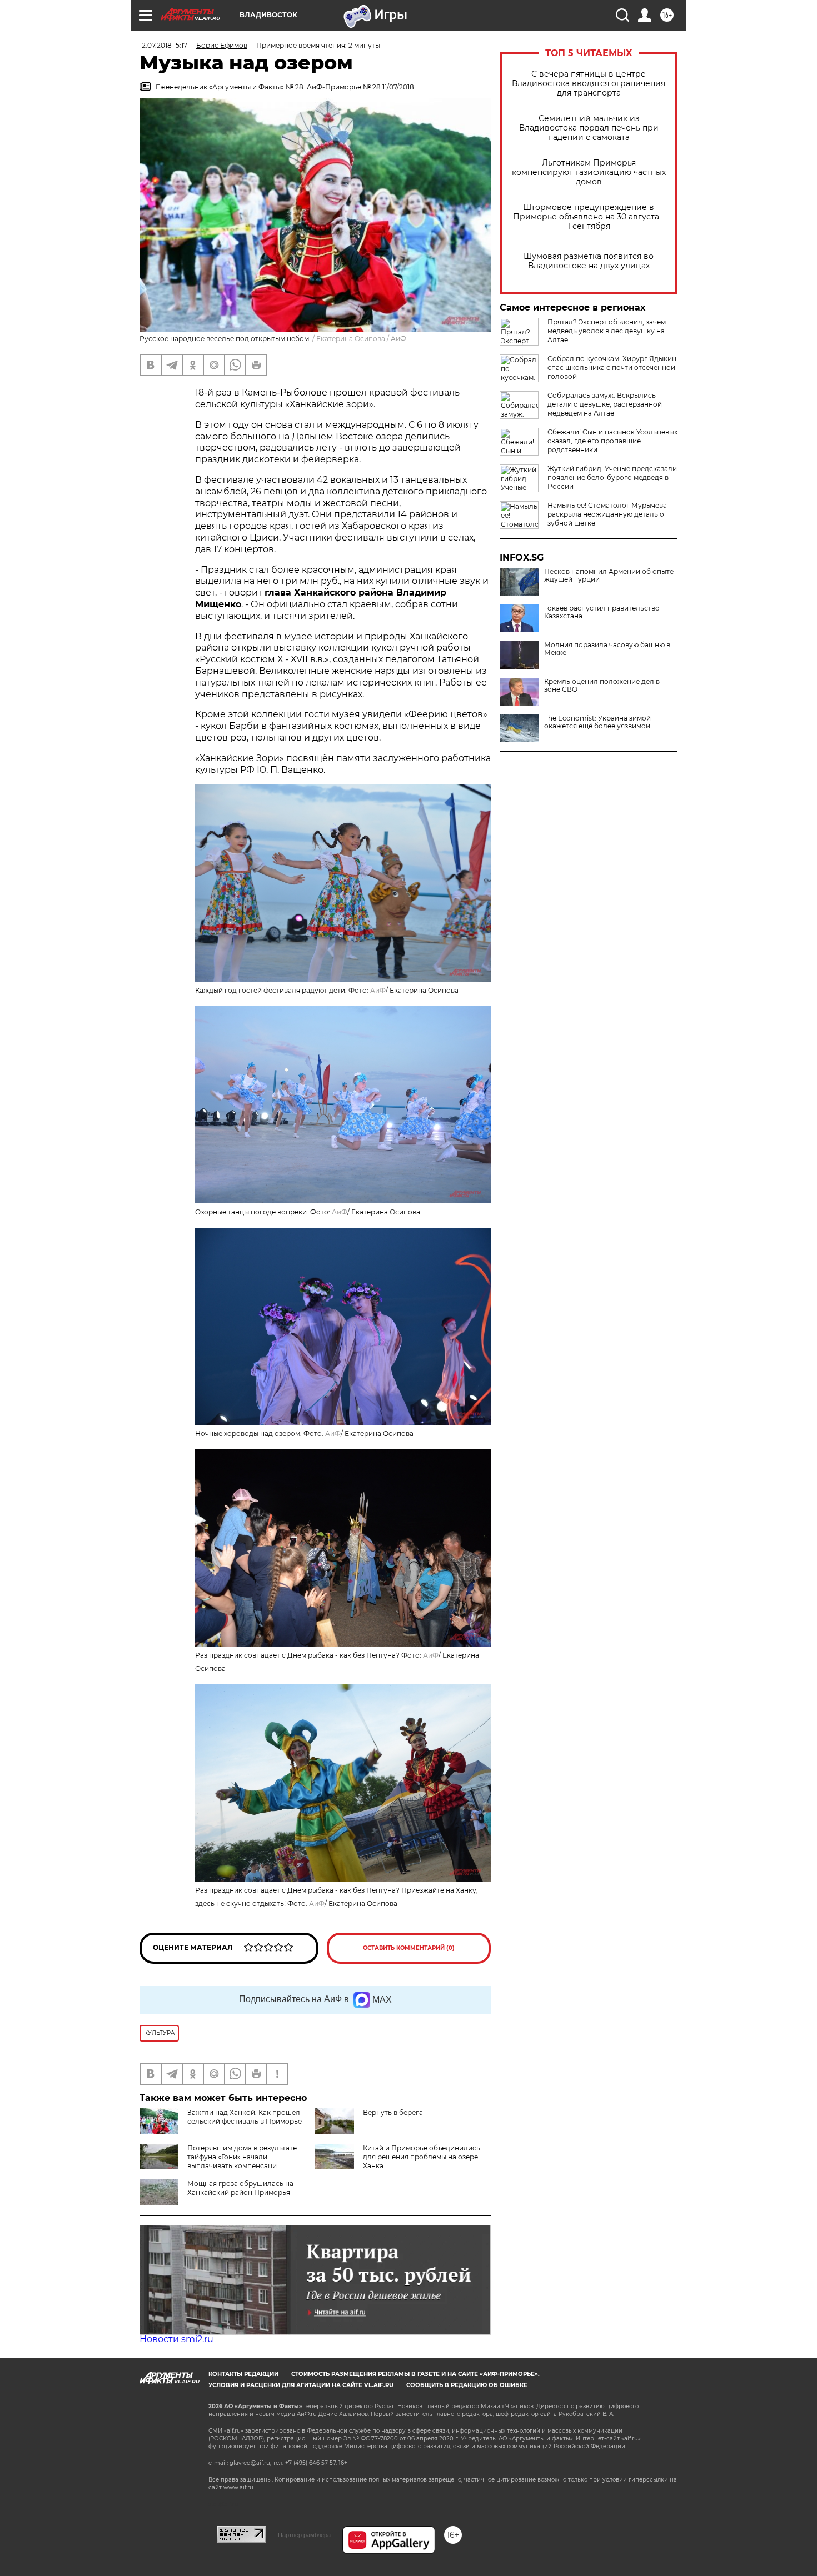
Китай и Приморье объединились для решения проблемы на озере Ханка (422, 2157)
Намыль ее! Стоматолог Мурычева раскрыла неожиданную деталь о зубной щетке (607, 514)
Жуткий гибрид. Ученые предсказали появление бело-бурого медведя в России (612, 477)
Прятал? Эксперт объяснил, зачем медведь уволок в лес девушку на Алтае (607, 331)
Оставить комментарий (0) (409, 1948)
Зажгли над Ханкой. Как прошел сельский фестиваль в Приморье (245, 2117)
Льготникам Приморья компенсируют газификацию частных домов (589, 172)
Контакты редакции (243, 2374)
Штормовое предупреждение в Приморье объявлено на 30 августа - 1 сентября (589, 217)
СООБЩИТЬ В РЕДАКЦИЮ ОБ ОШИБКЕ (467, 2385)
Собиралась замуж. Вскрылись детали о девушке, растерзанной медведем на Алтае (605, 404)
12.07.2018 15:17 (163, 45)
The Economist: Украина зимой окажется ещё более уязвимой (597, 722)
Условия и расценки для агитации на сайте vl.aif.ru (301, 2385)
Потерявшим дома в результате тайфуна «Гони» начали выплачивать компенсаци (242, 2157)
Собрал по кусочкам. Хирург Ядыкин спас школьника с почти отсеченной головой (612, 367)
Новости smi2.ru (176, 2339)
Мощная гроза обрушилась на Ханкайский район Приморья (240, 2188)
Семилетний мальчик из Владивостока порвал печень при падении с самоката (589, 128)
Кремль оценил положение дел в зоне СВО (602, 686)
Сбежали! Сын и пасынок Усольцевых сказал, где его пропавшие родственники (612, 441)
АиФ (398, 339)
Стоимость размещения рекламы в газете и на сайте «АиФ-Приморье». (415, 2374)
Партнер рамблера (304, 2535)
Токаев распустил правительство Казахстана (602, 612)
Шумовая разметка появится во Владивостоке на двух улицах (589, 261)
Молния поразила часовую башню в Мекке (607, 649)
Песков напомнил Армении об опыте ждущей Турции (609, 576)
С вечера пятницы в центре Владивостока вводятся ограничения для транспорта (589, 84)
